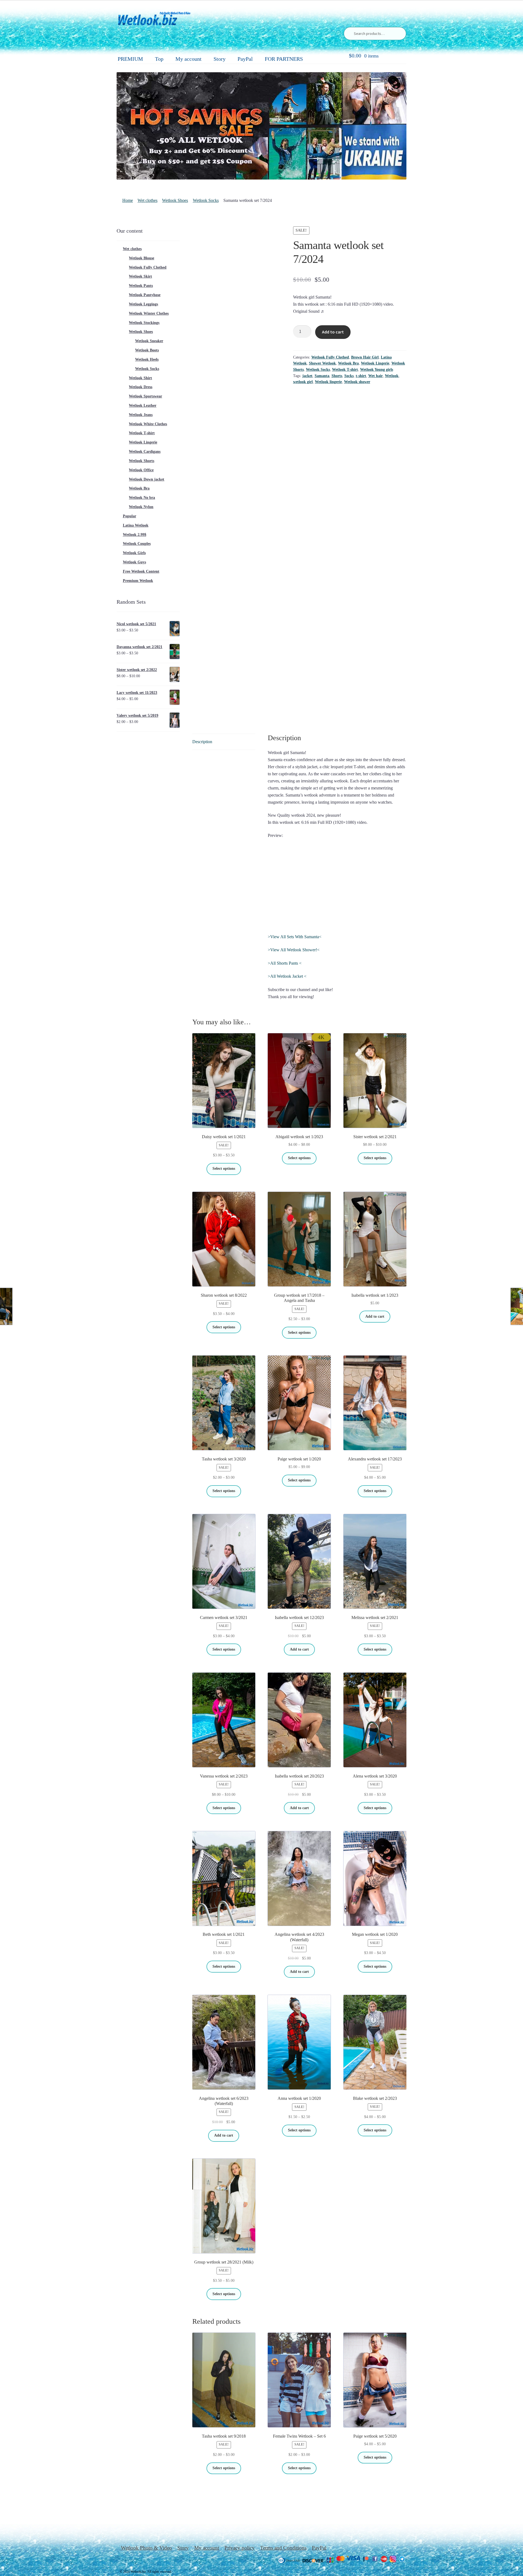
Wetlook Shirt (140, 378)
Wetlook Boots (147, 350)
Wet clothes (148, 200)
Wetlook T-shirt (345, 370)
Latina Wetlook (136, 525)
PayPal (245, 59)
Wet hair (375, 376)
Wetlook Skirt (140, 276)
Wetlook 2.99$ (135, 535)
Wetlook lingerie (328, 382)
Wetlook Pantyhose (145, 295)
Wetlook (392, 376)
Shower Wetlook (322, 363)
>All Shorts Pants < (285, 963)
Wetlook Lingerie (375, 363)
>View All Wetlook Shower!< (294, 950)
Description (202, 742)
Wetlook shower (357, 382)
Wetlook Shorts (142, 461)
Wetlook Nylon (141, 507)
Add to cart (333, 332)
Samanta (322, 376)
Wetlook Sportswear (145, 396)
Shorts (337, 376)
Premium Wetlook (138, 581)
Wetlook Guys (134, 562)
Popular (130, 516)
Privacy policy (240, 2548)
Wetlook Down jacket (147, 479)
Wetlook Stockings (144, 323)
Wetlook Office (141, 470)
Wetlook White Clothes (148, 424)
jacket (307, 376)
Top (159, 59)
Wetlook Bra (348, 363)
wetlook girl (303, 382)
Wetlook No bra (142, 498)
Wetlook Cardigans (145, 452)
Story (220, 59)
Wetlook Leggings (143, 304)
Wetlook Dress (141, 387)
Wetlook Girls (134, 553)
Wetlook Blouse (142, 258)
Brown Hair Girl (365, 357)
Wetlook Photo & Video (146, 2548)
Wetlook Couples (137, 544)
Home (128, 200)
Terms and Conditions (283, 2548)
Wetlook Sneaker (149, 341)
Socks (349, 376)
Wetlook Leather (143, 405)
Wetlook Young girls (377, 370)
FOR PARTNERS (284, 59)
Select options (224, 1169)
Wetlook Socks (206, 200)
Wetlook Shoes (175, 200)
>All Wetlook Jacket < (287, 976)
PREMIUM (130, 59)
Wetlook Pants (141, 286)
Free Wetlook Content (141, 571)
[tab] (224, 742)
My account (188, 59)
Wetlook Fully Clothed (330, 357)
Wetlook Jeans (141, 415)
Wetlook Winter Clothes (149, 313)
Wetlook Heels (147, 359)
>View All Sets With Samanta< (295, 937)
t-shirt (361, 376)
